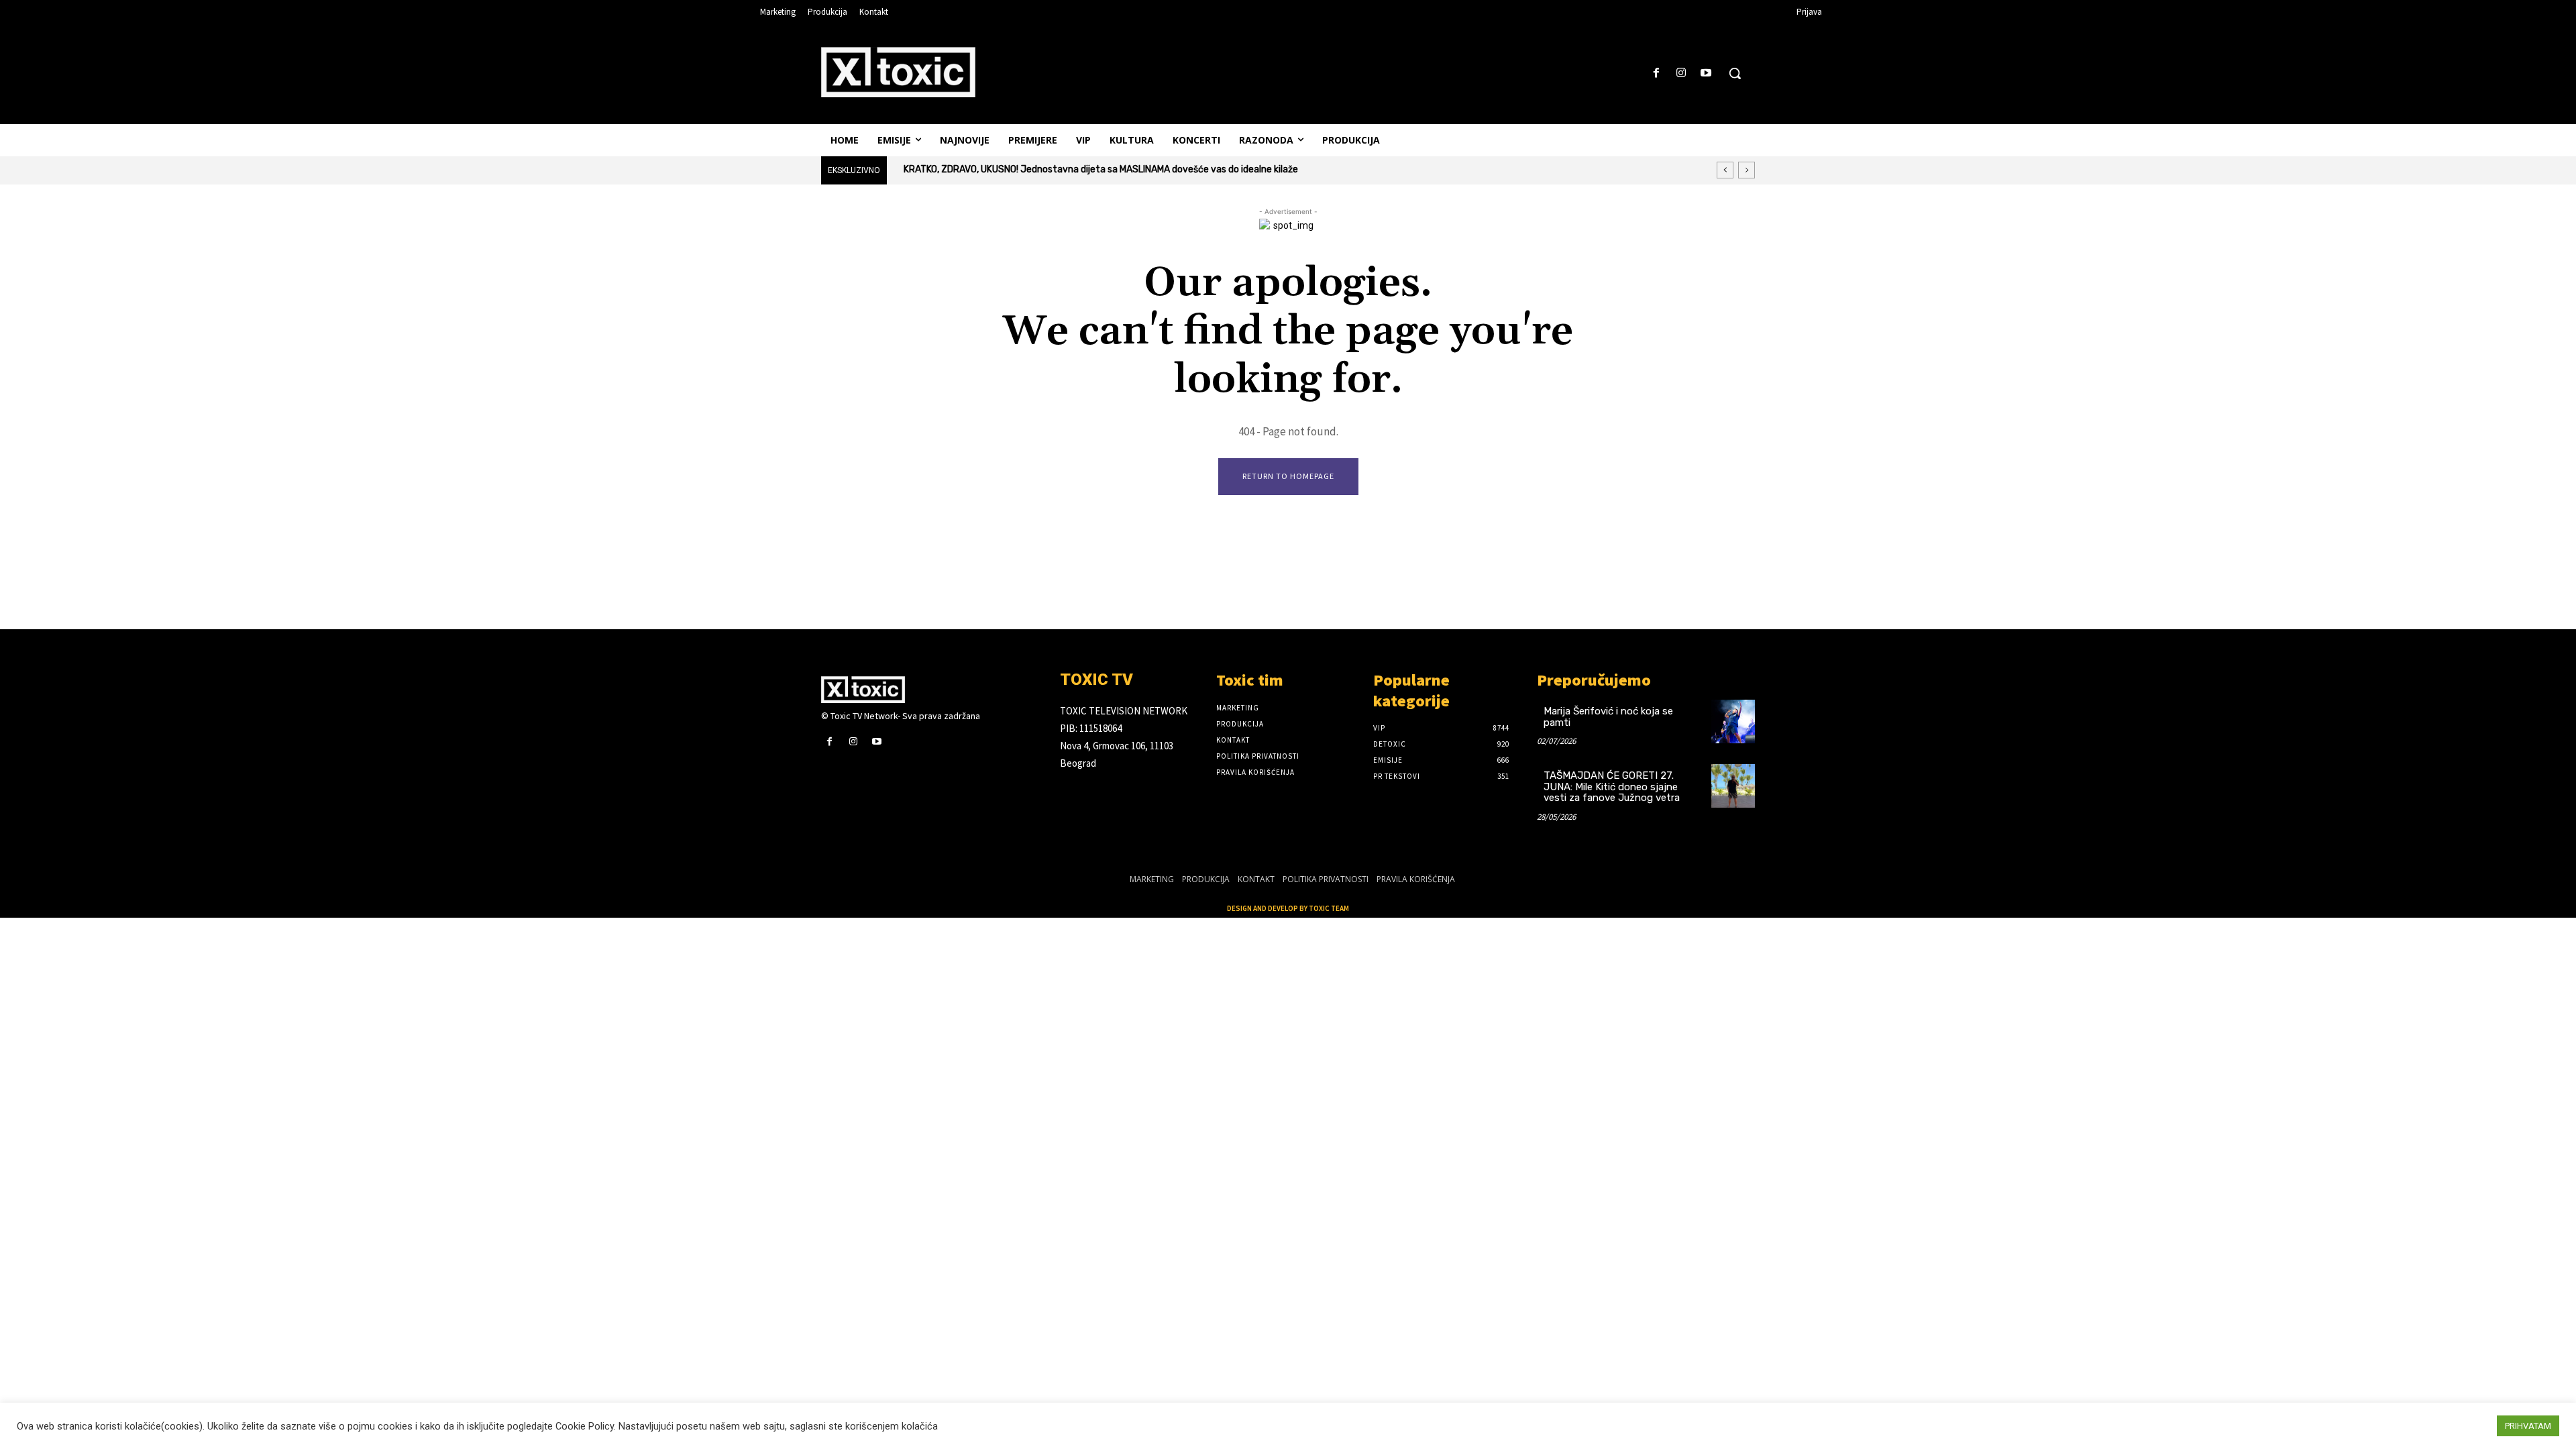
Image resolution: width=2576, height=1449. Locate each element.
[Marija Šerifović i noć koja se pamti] (1733, 721)
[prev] (1725, 170)
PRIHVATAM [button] (2528, 1426)
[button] (1735, 73)
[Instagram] (1681, 73)
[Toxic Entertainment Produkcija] (898, 72)
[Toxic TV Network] (930, 690)
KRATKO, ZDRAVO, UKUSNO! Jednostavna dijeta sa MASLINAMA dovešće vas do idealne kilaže (1101, 169)
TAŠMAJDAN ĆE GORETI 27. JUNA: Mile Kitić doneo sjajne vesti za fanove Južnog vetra (1612, 787)
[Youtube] (1706, 73)
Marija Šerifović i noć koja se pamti (1608, 717)
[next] (1747, 170)
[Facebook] (1656, 73)
